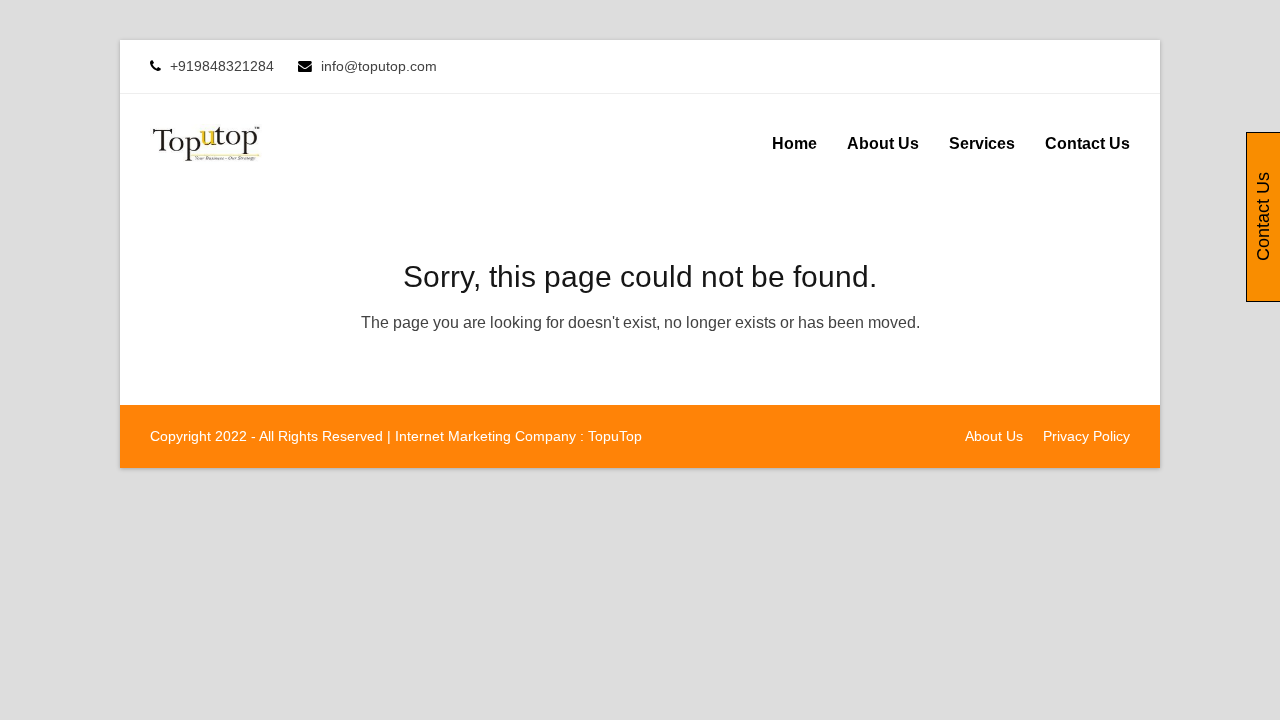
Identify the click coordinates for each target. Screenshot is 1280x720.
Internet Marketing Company (485, 436)
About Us (994, 436)
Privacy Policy (1086, 436)
